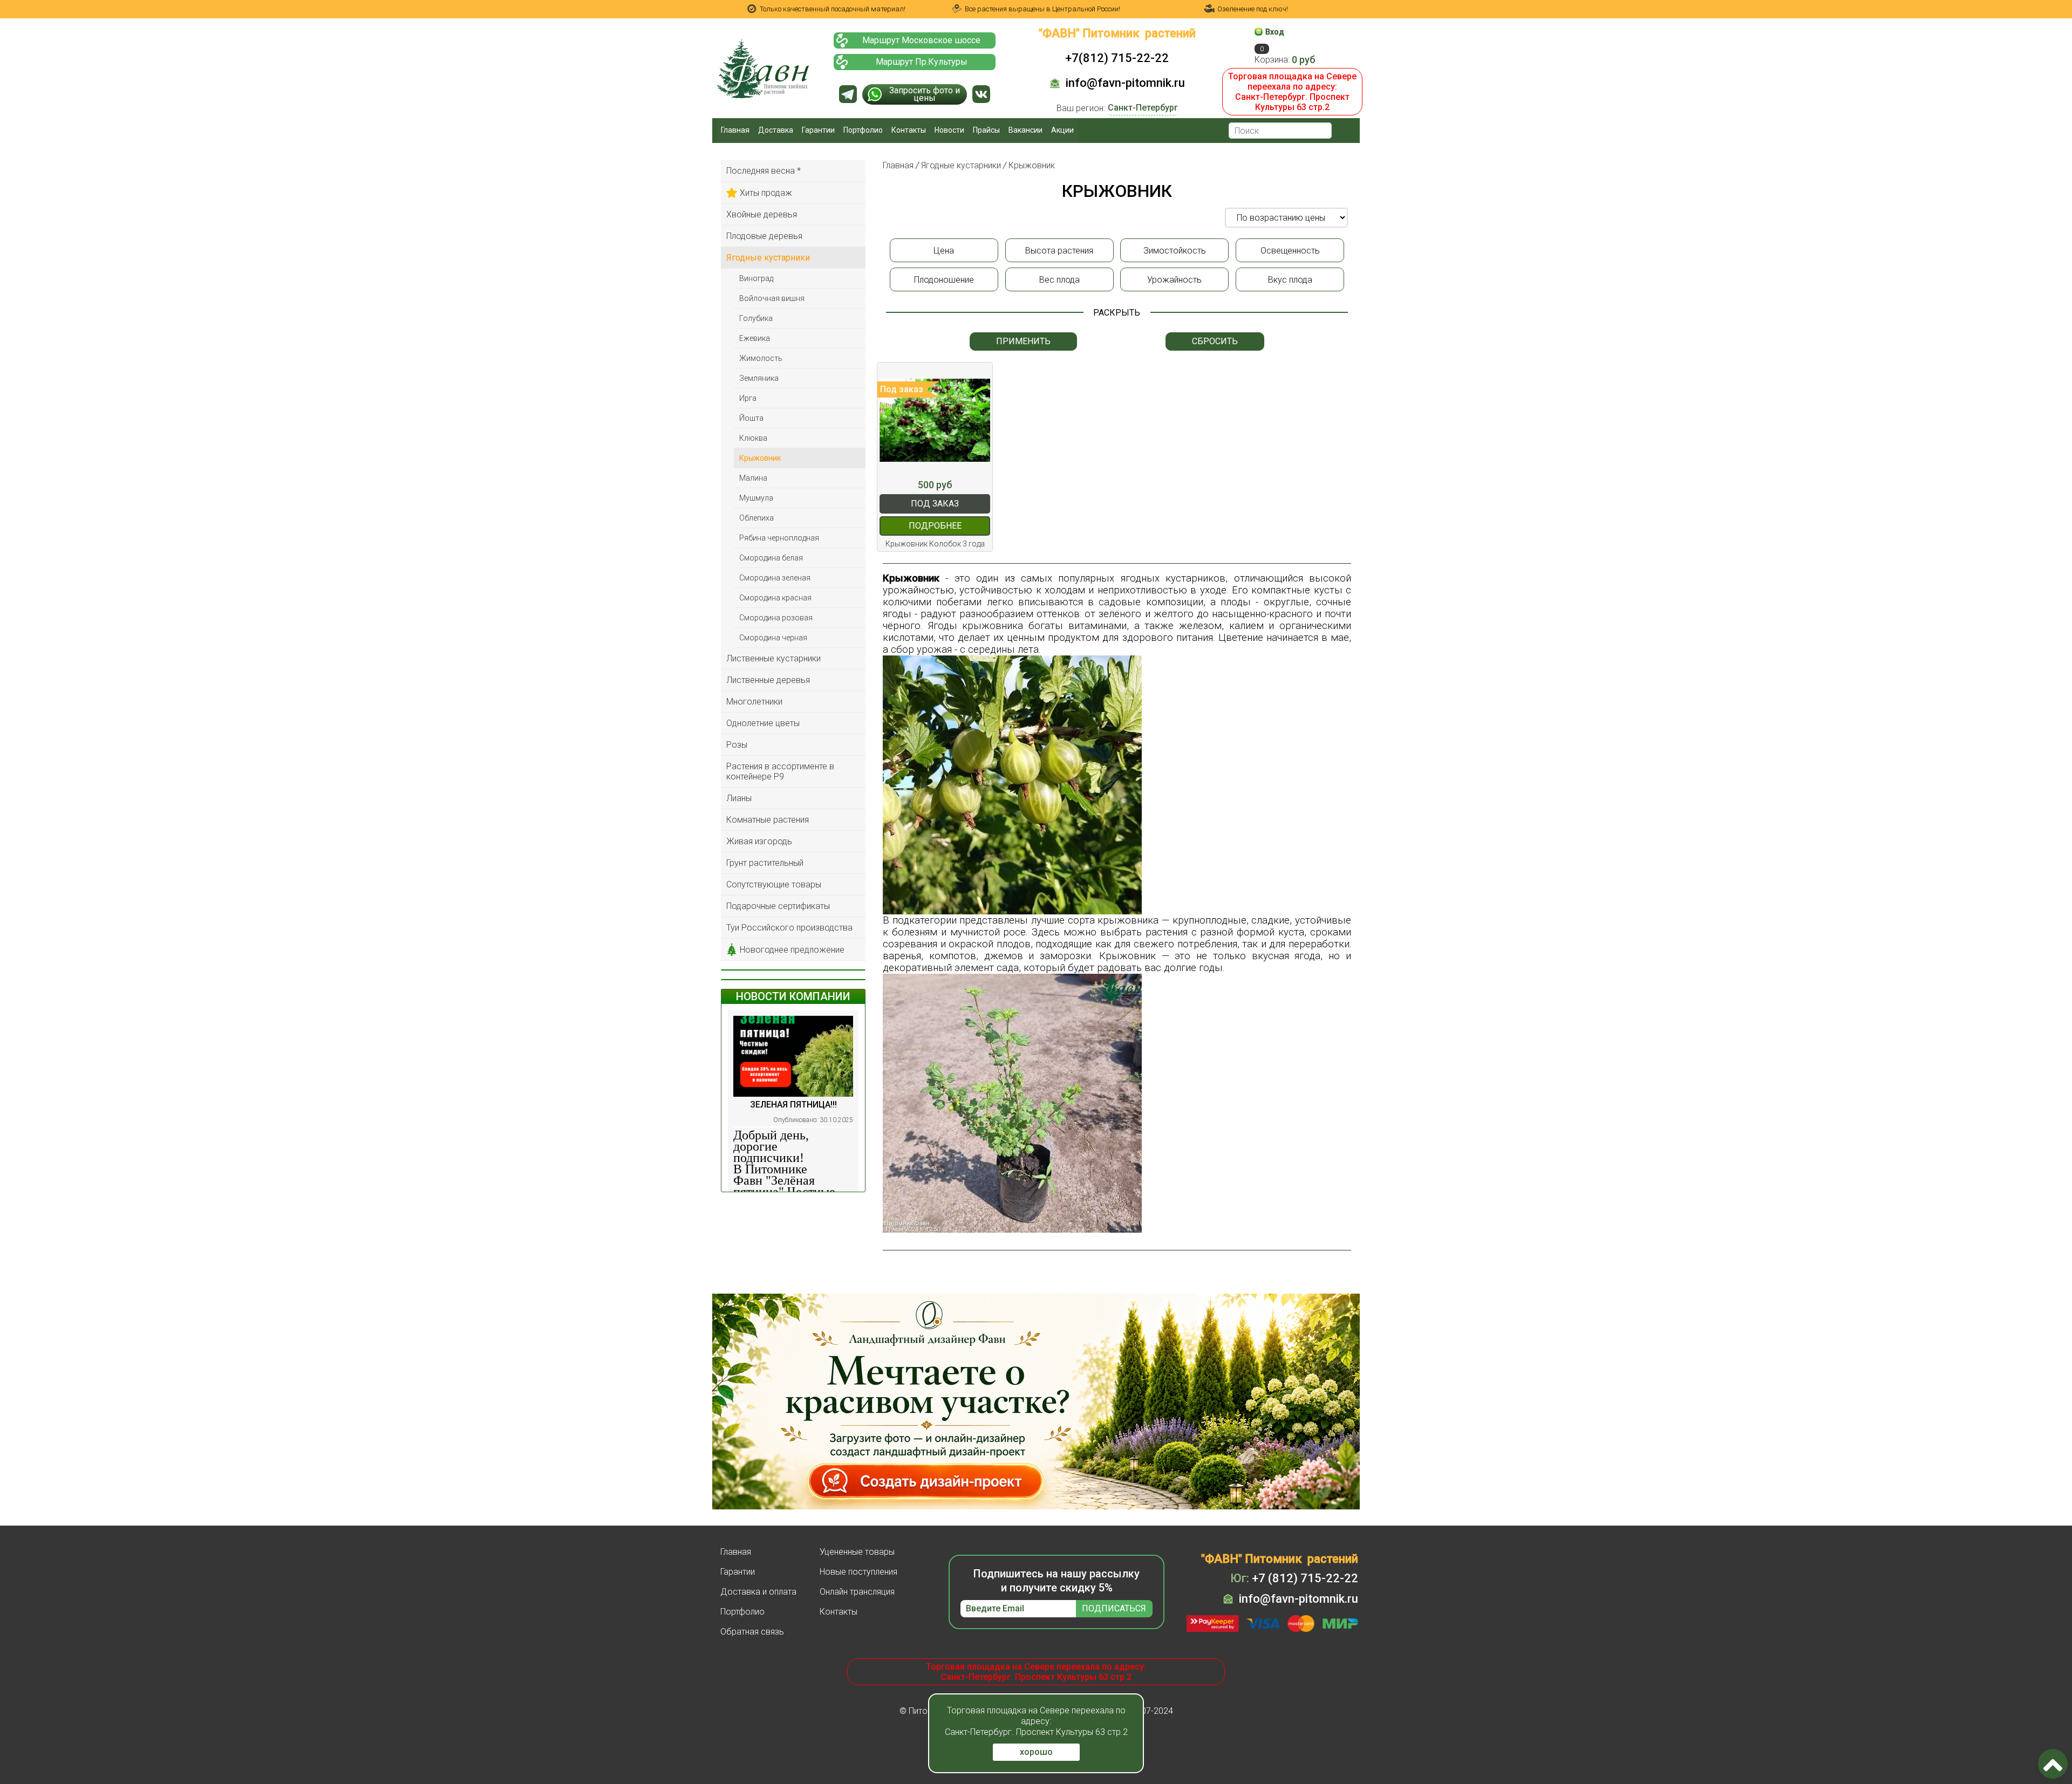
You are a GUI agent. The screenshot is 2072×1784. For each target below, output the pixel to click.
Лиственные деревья (768, 680)
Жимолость (761, 358)
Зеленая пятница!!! (793, 1105)
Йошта (751, 418)
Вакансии (1025, 130)
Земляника (759, 378)
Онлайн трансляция (857, 1592)
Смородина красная (775, 598)
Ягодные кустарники (768, 258)
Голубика (756, 318)
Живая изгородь (759, 841)
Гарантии (818, 130)
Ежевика (755, 338)
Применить (1023, 341)
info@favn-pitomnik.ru (1125, 83)
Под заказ (935, 504)
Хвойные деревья (762, 214)
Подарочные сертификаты (778, 906)
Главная (735, 130)
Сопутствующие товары (774, 884)
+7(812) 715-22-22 (1117, 58)
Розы (737, 745)
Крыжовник (760, 458)
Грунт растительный (765, 863)
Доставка (776, 130)
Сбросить (1215, 341)
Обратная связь (752, 1632)
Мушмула (756, 498)
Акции (1062, 130)
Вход (1275, 32)
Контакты (909, 130)
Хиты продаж (766, 193)
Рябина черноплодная (779, 538)
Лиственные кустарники (773, 658)
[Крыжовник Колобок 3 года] (935, 420)
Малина (753, 478)
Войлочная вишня (772, 298)
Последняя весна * (764, 171)
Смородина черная (773, 638)
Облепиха (756, 518)
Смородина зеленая (775, 578)
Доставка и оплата (758, 1592)
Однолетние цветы (763, 723)
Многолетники (754, 702)
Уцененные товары (857, 1552)
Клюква (753, 438)
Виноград (756, 278)
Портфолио (863, 130)
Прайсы (986, 130)
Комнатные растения (768, 820)
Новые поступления (858, 1572)
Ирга (748, 398)
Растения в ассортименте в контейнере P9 (780, 771)
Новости (949, 130)
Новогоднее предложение (792, 950)
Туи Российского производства (789, 928)
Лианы (739, 798)
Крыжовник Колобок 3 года (935, 544)
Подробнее (935, 526)
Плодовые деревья (764, 236)
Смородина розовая (776, 618)
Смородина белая (771, 558)
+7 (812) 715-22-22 (1294, 1578)
